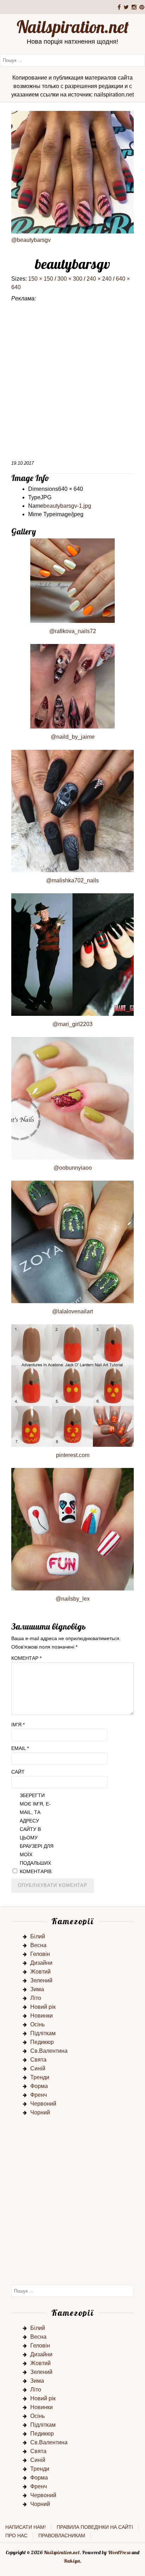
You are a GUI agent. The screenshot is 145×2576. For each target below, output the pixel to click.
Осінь (37, 2024)
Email (20, 1748)
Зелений (41, 1980)
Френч (39, 2095)
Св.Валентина (49, 2051)
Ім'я (18, 1725)
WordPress (119, 2552)
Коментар (26, 1658)
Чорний (40, 2112)
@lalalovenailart (72, 1311)
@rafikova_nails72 (73, 631)
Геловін (40, 1954)
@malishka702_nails (72, 880)
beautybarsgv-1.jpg (67, 506)
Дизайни (41, 1963)
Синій (38, 2068)
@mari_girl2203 (72, 1024)
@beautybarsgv (31, 240)
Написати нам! (26, 2527)
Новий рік (43, 2007)
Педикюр (42, 2042)
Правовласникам (62, 2536)
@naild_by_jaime (73, 737)
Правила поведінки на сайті (95, 2527)
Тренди (40, 2077)
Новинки (42, 2016)
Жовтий (40, 1972)
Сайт (18, 1772)
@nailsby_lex (73, 1599)
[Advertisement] (72, 384)
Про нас (16, 2536)
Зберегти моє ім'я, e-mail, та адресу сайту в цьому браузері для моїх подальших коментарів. (37, 1833)
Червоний (43, 2104)
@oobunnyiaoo (73, 1168)
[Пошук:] (72, 60)
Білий (38, 1936)
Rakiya (72, 2561)
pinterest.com (73, 1455)
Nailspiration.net (73, 27)
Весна (38, 1945)
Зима (37, 1989)
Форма (39, 2086)
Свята (38, 2060)
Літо (36, 1998)
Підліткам (43, 2033)
